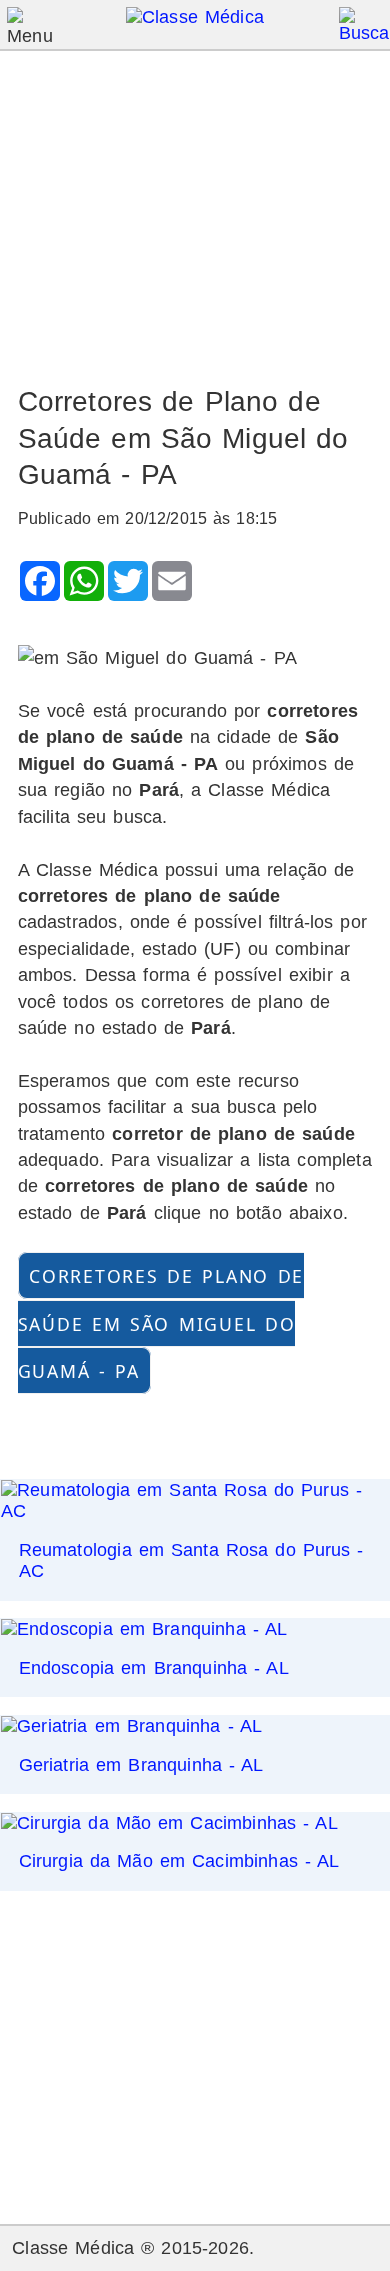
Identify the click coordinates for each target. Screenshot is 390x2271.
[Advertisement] (195, 209)
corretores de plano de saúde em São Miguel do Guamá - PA (161, 1323)
